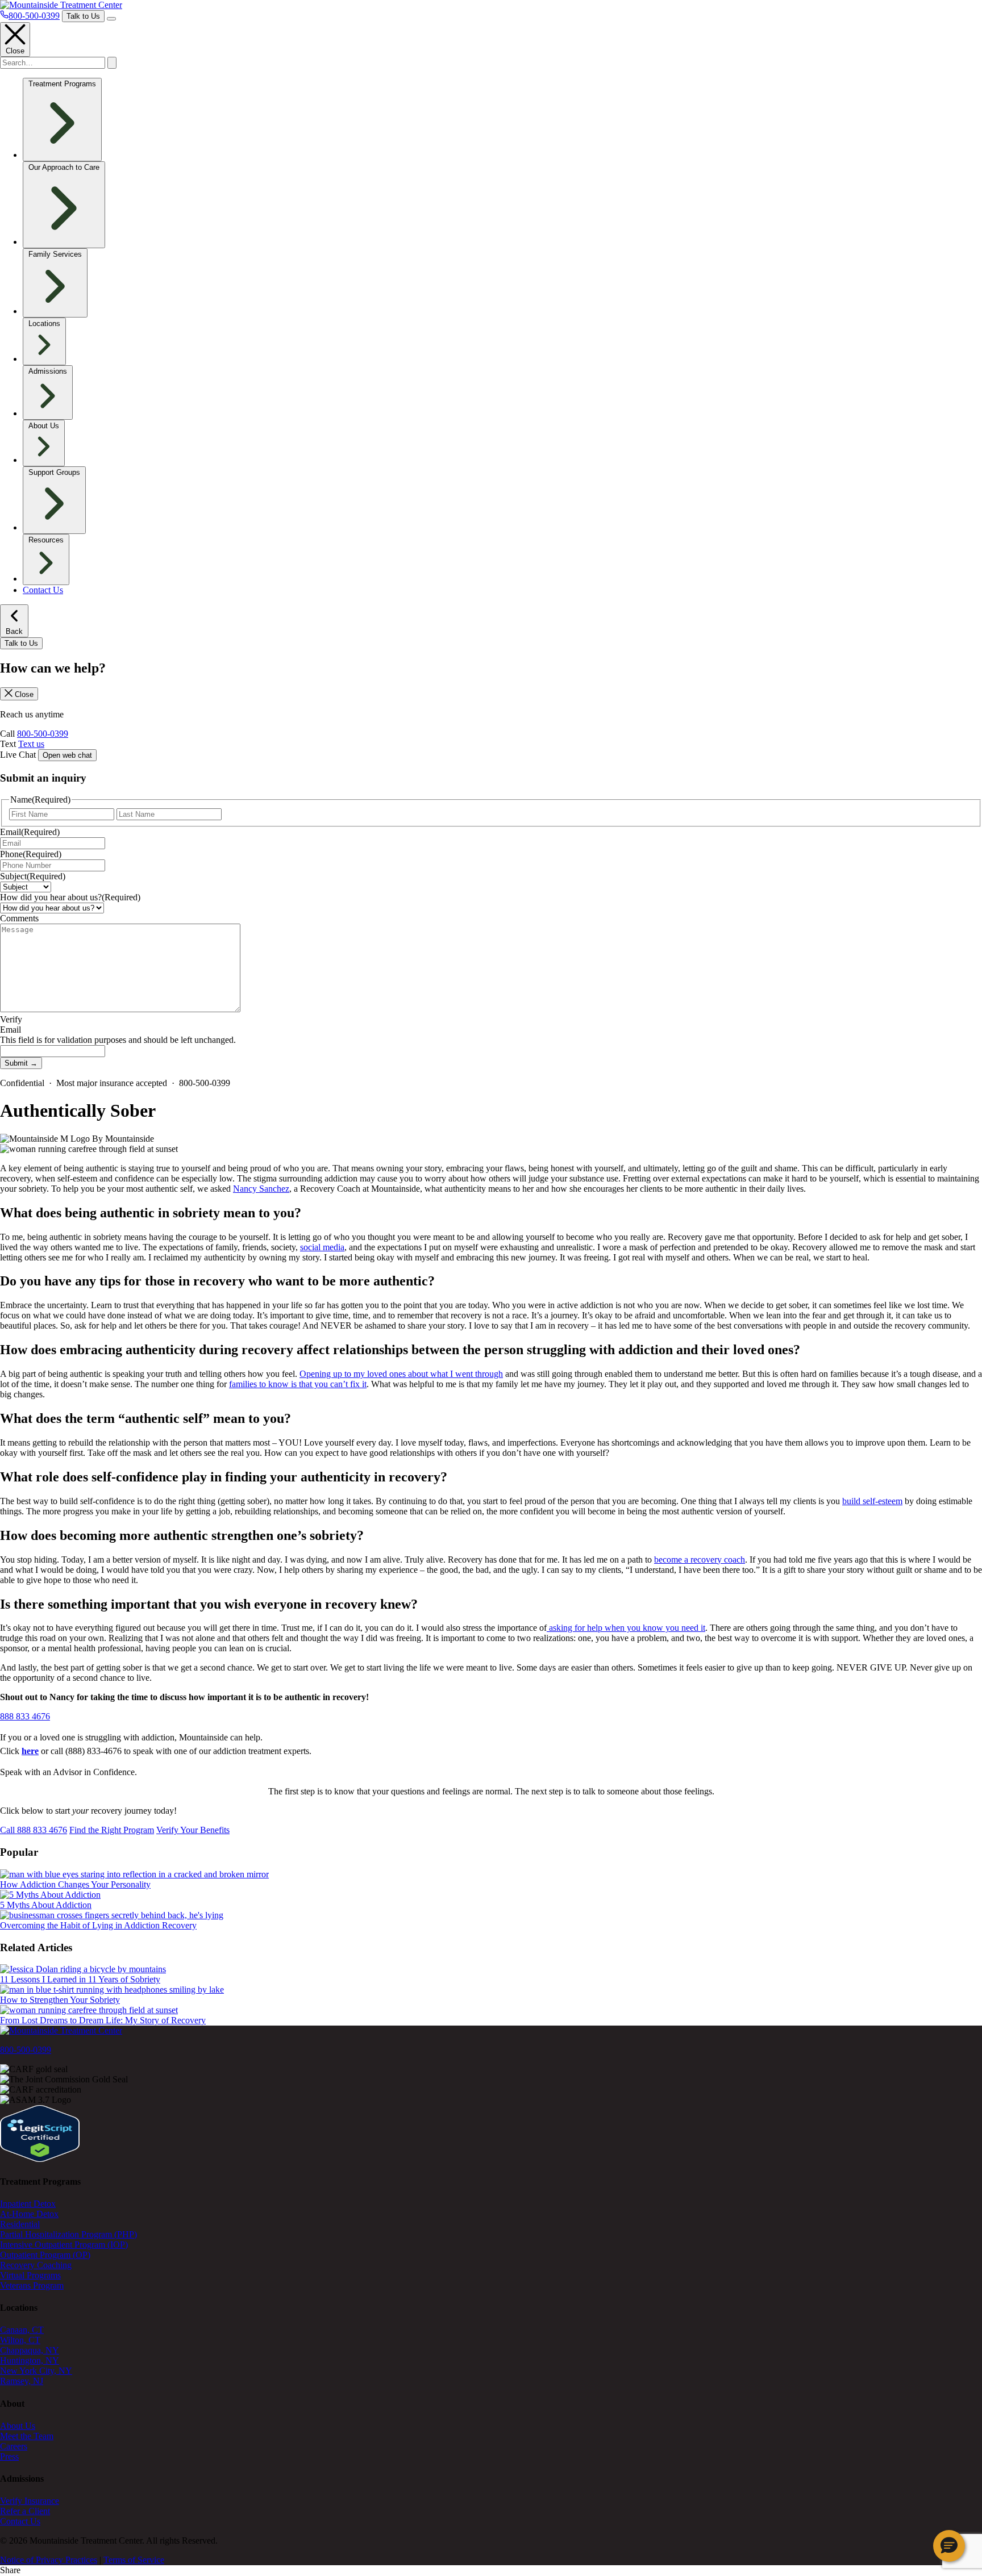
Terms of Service (134, 2560)
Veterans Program (32, 2285)
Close (15, 51)
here (30, 1751)
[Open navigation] (111, 19)
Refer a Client (25, 2511)
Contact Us (43, 590)
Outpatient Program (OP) (45, 2255)
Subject (33, 876)
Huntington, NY (30, 2360)
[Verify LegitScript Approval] (40, 2159)
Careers (14, 2446)
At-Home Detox (29, 2214)
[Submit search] (112, 63)
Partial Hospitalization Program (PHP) (68, 2234)
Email (30, 832)
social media (322, 1247)
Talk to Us (83, 16)
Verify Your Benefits (193, 1830)
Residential (20, 2224)
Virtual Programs (30, 2275)
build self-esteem (872, 1501)
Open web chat (67, 755)
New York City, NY (36, 2371)
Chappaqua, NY (30, 2350)
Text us (31, 744)
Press (9, 2456)
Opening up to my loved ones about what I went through (401, 1374)
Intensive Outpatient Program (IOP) (64, 2245)
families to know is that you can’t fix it (298, 1384)
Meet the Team (27, 2436)
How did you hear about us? (70, 897)
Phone (31, 854)
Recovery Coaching (36, 2265)
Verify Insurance (30, 2501)
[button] (949, 2546)
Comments (19, 918)
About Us (18, 2426)
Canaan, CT (22, 2330)
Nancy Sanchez (261, 1189)
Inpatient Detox (28, 2204)
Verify (11, 1019)
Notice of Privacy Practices (49, 2560)
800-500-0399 (43, 734)
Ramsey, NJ (22, 2381)
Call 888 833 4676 (34, 1830)
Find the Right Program (112, 1830)
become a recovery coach (700, 1560)
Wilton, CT (20, 2340)
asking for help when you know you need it (626, 1628)
